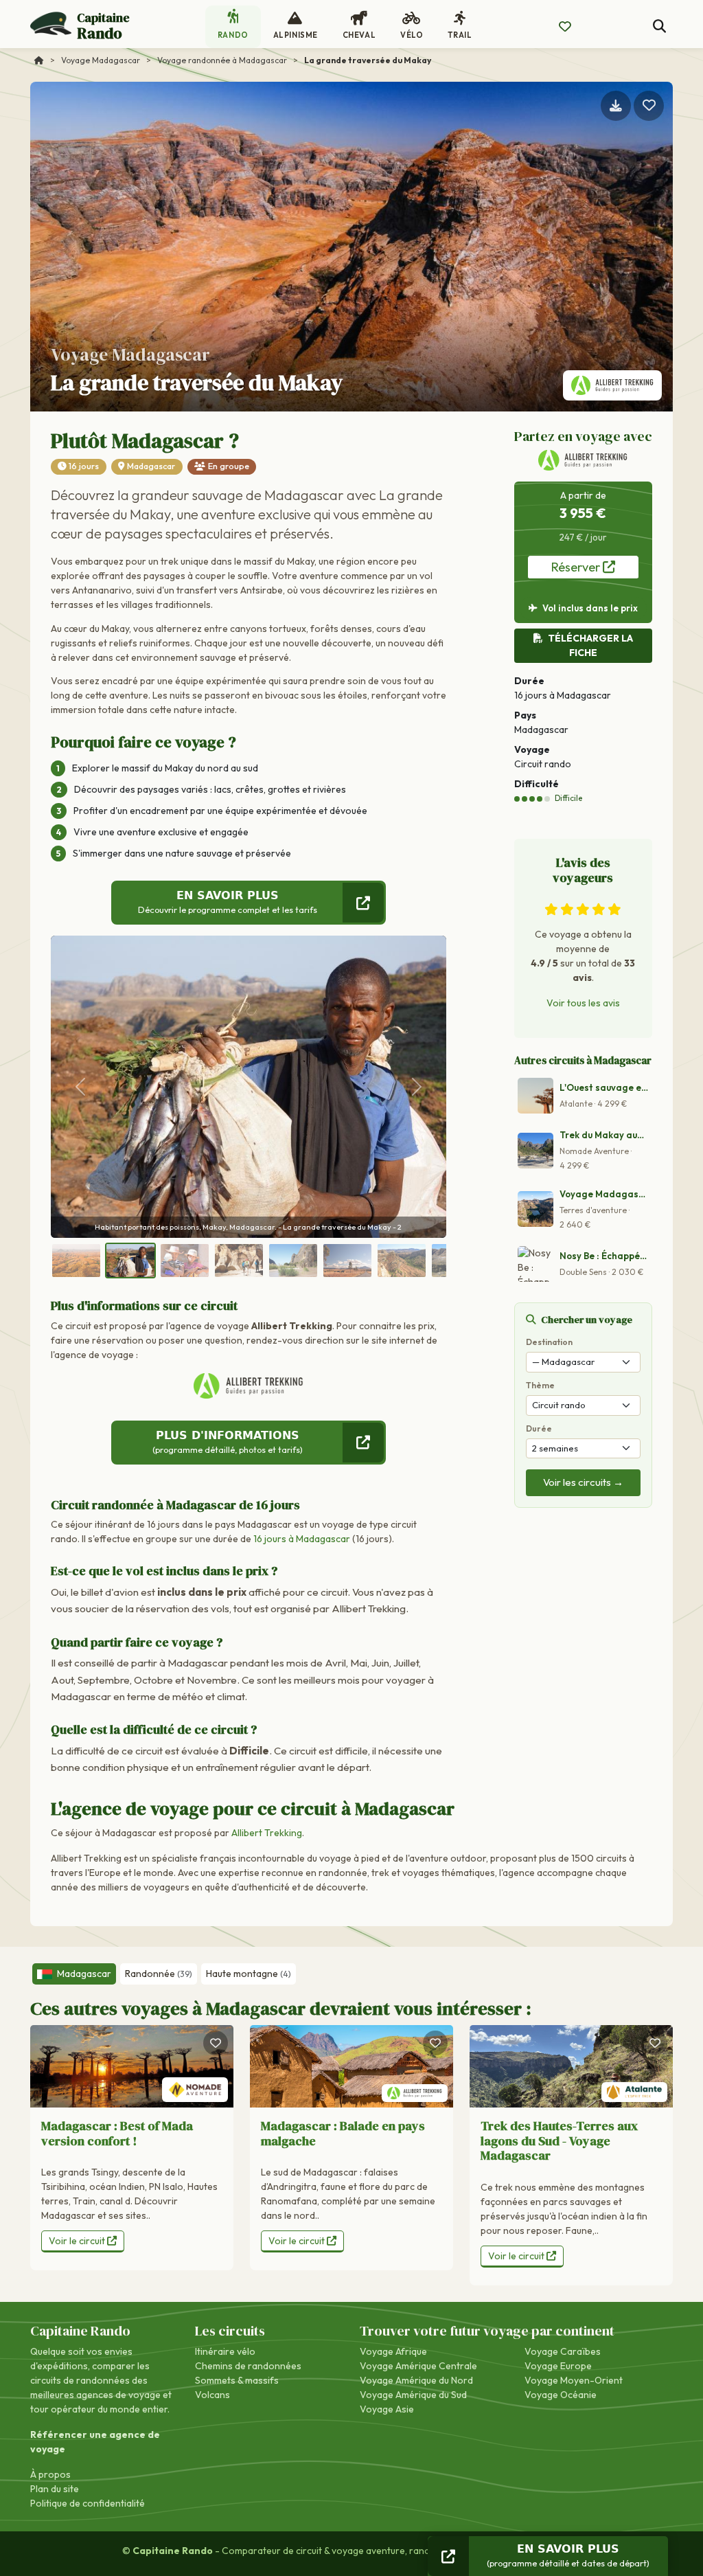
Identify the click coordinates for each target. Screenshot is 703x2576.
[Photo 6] (347, 1261)
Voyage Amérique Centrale (418, 2366)
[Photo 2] (130, 1261)
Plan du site (55, 2489)
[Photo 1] (76, 1261)
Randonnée (159, 1974)
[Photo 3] (185, 1261)
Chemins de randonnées (248, 2366)
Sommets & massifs (237, 2380)
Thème (540, 1385)
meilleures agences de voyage (95, 2395)
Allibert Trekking (267, 1833)
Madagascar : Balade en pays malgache (343, 2133)
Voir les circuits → (583, 1482)
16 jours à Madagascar (302, 1539)
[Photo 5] (293, 1261)
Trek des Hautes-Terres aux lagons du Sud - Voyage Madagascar (559, 2140)
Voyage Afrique (393, 2351)
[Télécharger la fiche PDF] (616, 106)
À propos (50, 2474)
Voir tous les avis (583, 1003)
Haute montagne (249, 1974)
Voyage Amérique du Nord (416, 2380)
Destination (549, 1342)
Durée (539, 1428)
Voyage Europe (558, 2366)
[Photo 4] (239, 1261)
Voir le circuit (78, 2241)
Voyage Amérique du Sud (413, 2395)
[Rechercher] (659, 26)
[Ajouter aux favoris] (649, 106)
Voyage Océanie (561, 2395)
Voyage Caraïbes (563, 2351)
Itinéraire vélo (225, 2351)
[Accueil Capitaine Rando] (39, 60)
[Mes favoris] (565, 27)
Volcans (212, 2395)
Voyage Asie (387, 2409)
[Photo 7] (402, 1261)
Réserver (577, 567)
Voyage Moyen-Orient (574, 2380)
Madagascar (151, 466)
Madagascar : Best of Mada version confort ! (117, 2133)
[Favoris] (216, 2043)
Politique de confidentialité (88, 2503)
